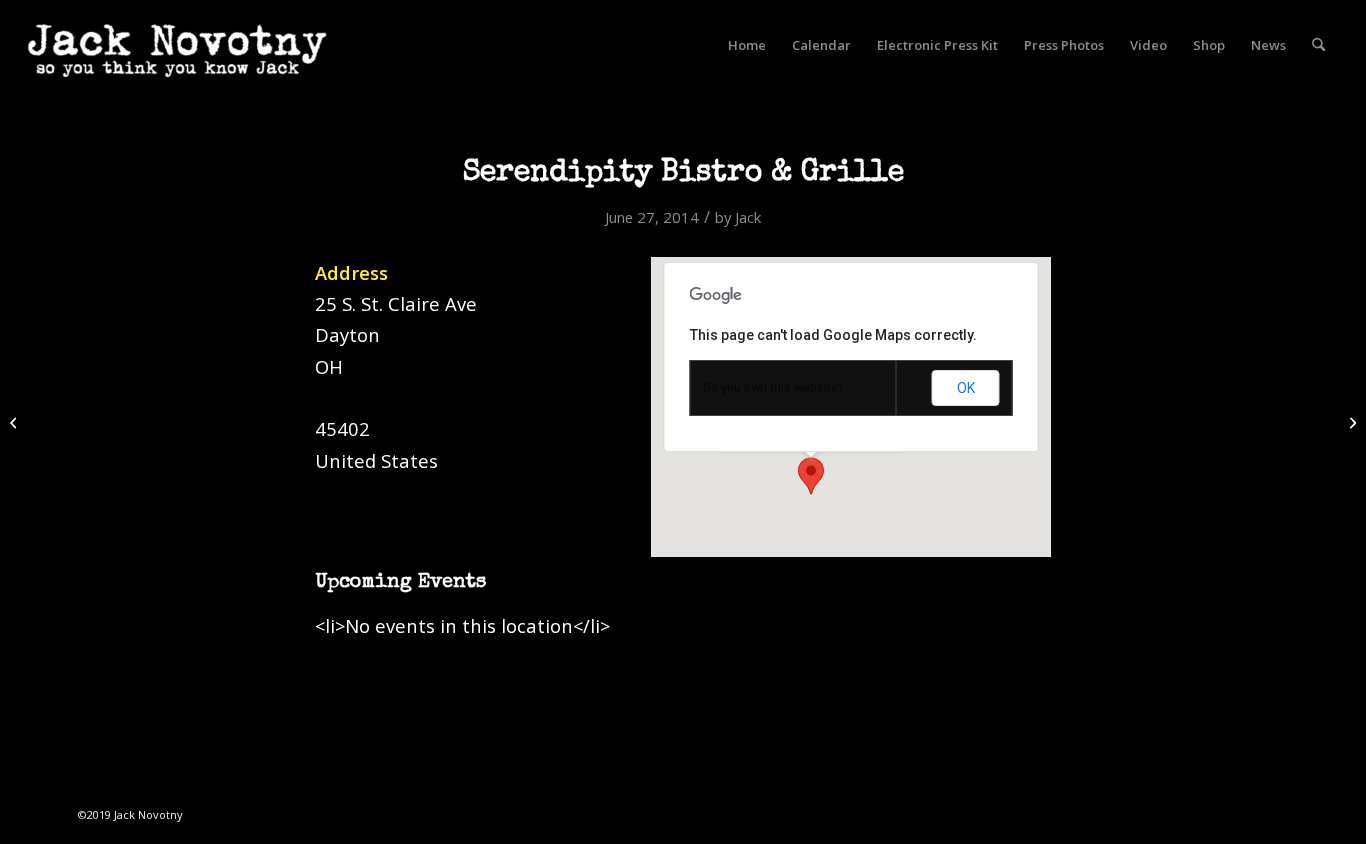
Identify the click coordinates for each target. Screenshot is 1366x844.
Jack (748, 217)
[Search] (1318, 45)
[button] (811, 476)
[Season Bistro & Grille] (15, 422)
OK (966, 388)
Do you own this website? (773, 388)
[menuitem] (747, 45)
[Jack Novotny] (177, 65)
